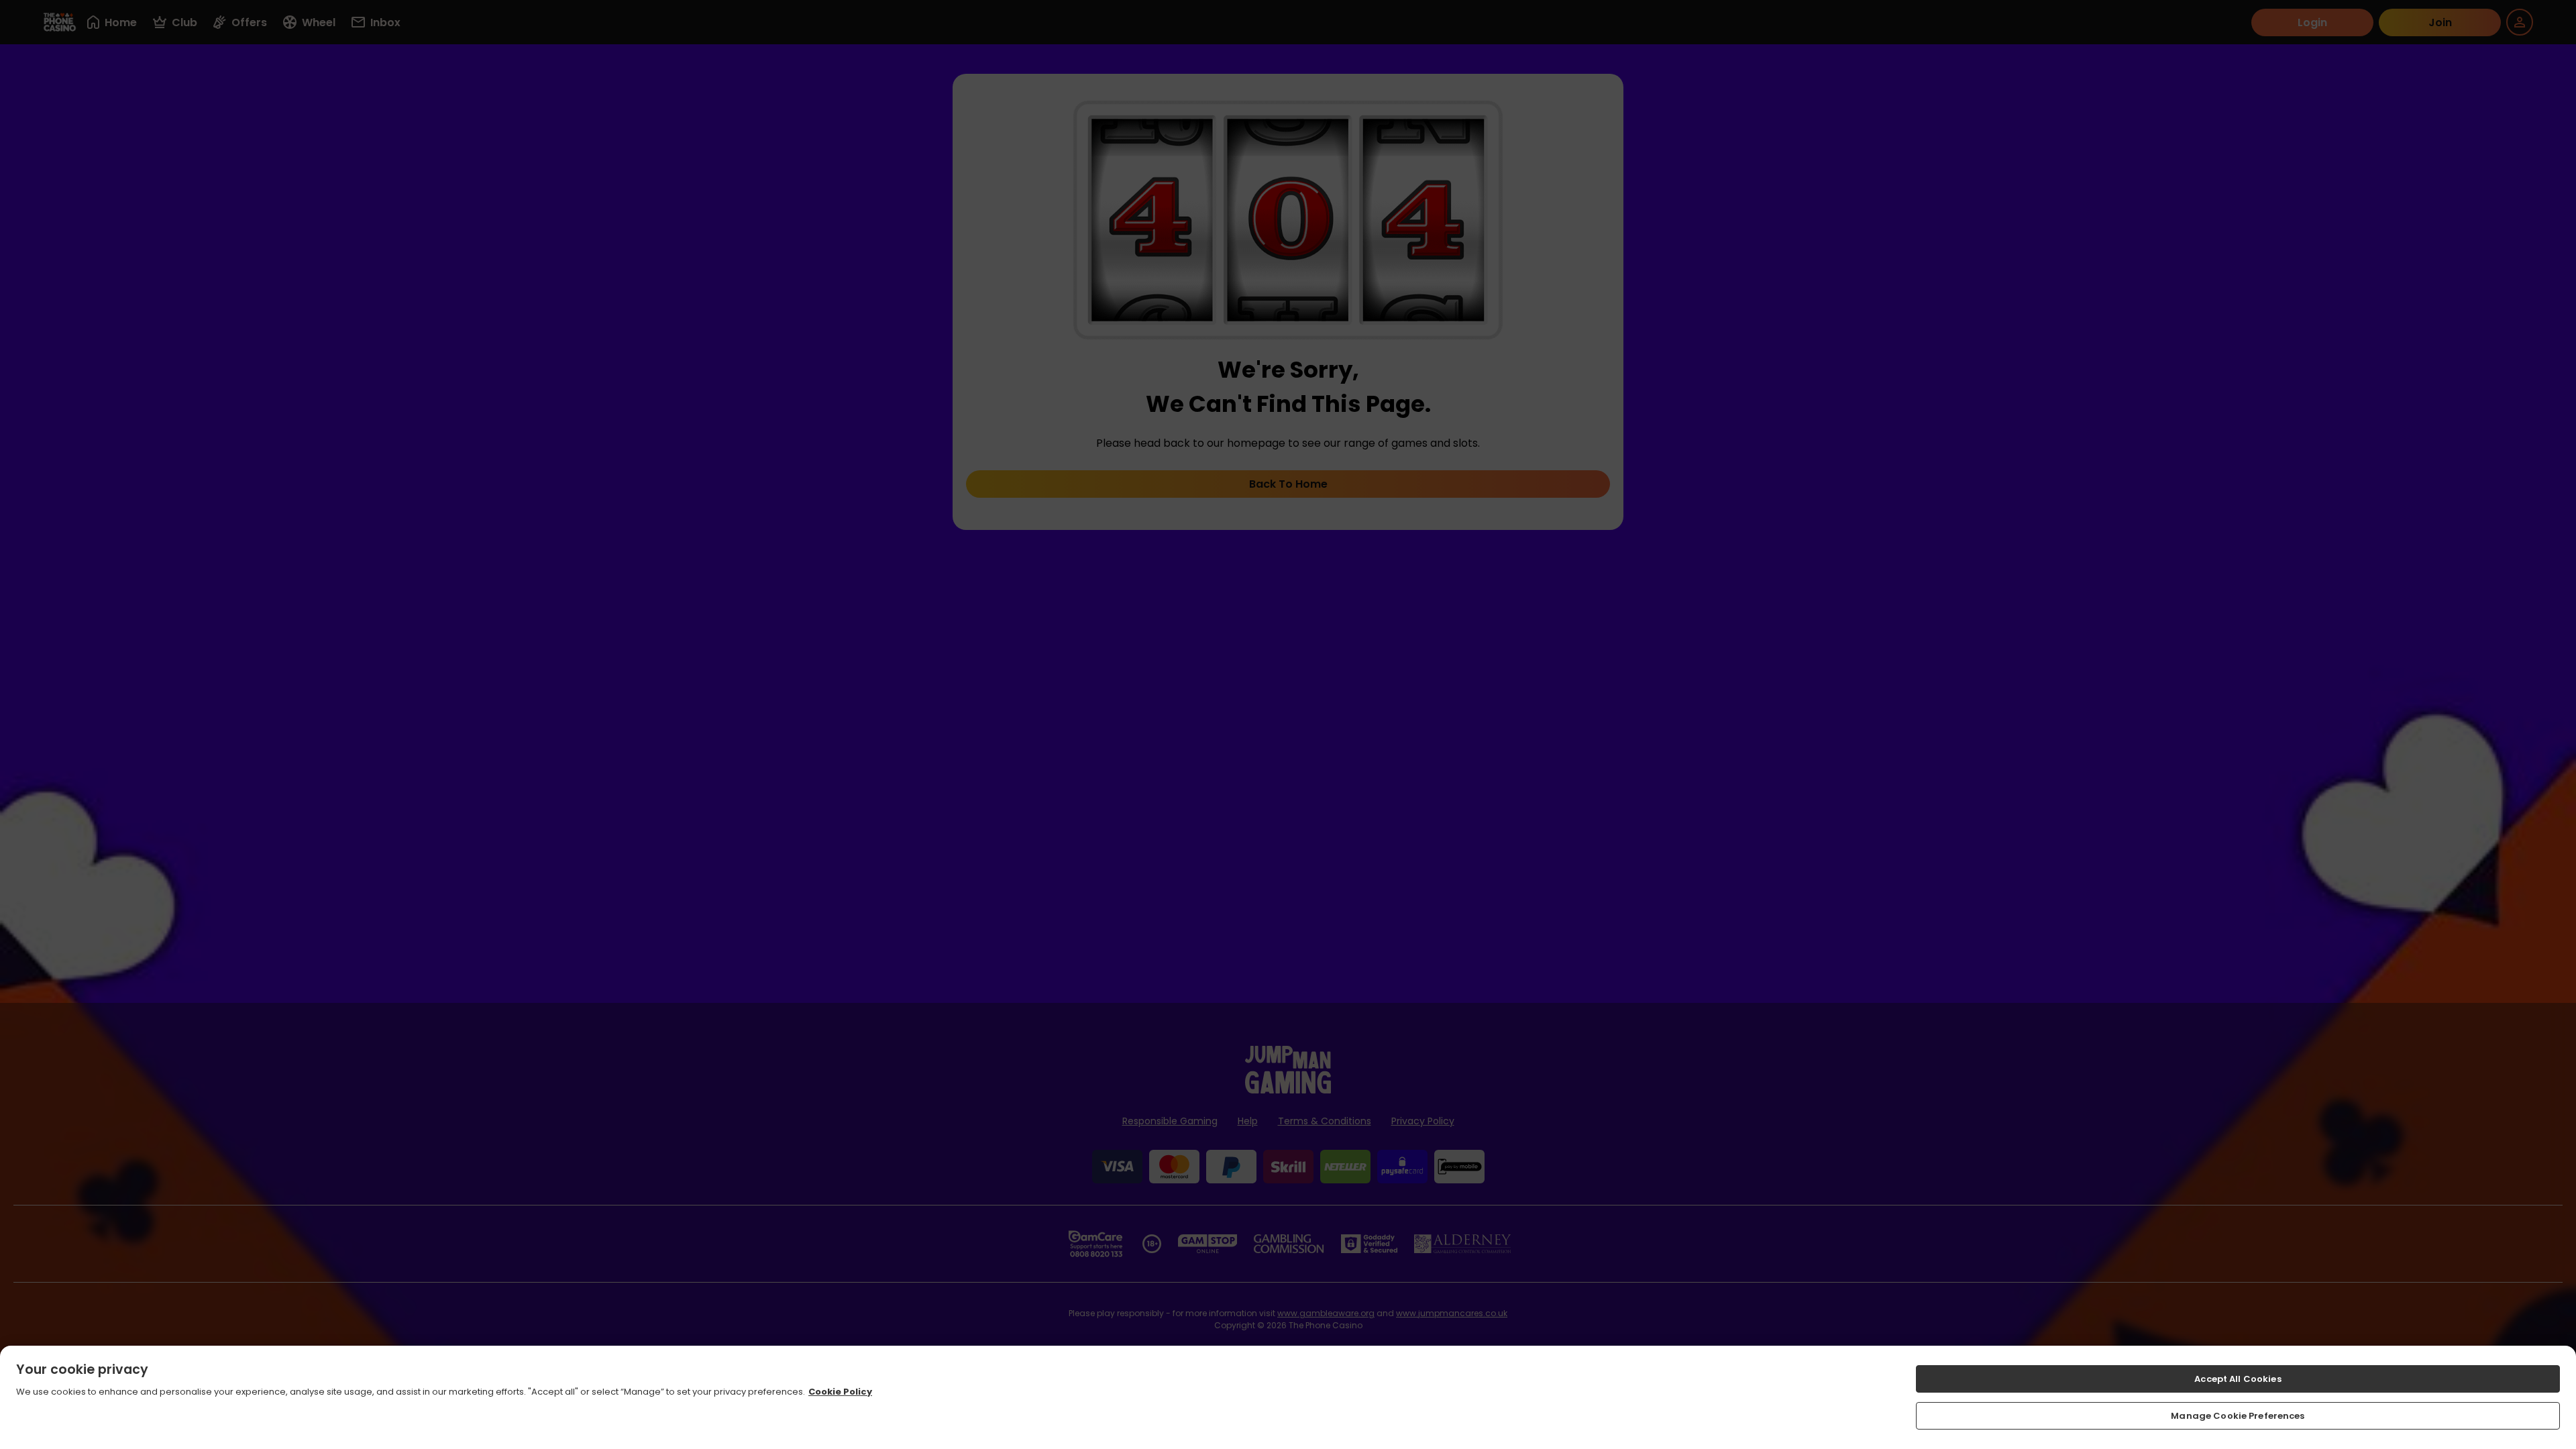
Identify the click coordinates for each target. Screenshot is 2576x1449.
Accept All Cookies (2238, 1379)
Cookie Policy (840, 1392)
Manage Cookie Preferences (2238, 1415)
